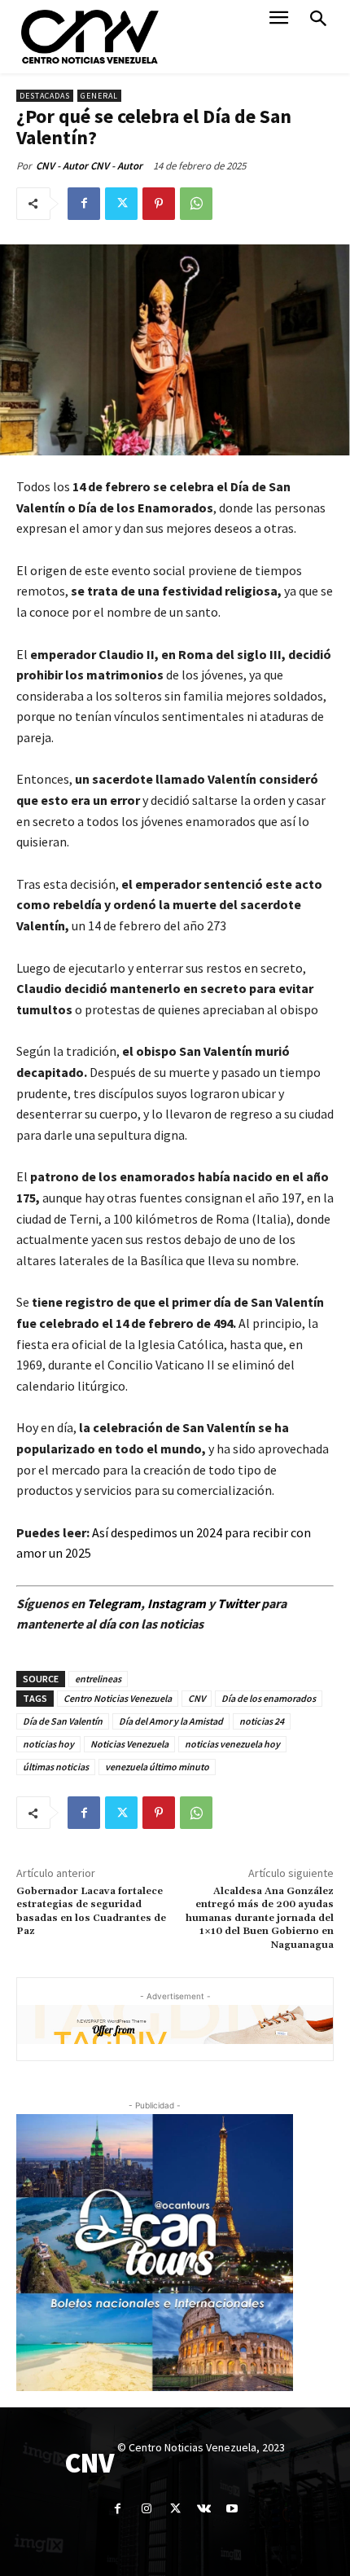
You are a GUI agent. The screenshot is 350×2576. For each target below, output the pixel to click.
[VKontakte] (204, 2509)
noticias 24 (262, 1721)
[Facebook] (84, 204)
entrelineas (98, 1679)
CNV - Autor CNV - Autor (89, 166)
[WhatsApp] (196, 204)
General (99, 96)
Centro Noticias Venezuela (118, 1698)
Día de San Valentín (63, 1721)
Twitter (239, 1603)
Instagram (177, 1603)
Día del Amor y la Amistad (171, 1721)
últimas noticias (56, 1767)
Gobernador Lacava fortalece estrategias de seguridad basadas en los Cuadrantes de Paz (91, 1911)
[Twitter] (121, 204)
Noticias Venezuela (129, 1744)
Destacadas (45, 96)
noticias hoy (48, 1744)
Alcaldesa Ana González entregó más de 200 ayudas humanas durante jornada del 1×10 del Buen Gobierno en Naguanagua (260, 1918)
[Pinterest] (159, 204)
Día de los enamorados (269, 1698)
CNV (197, 1698)
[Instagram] (146, 2509)
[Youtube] (232, 2509)
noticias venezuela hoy (232, 1744)
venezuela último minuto (157, 1767)
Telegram (114, 1603)
